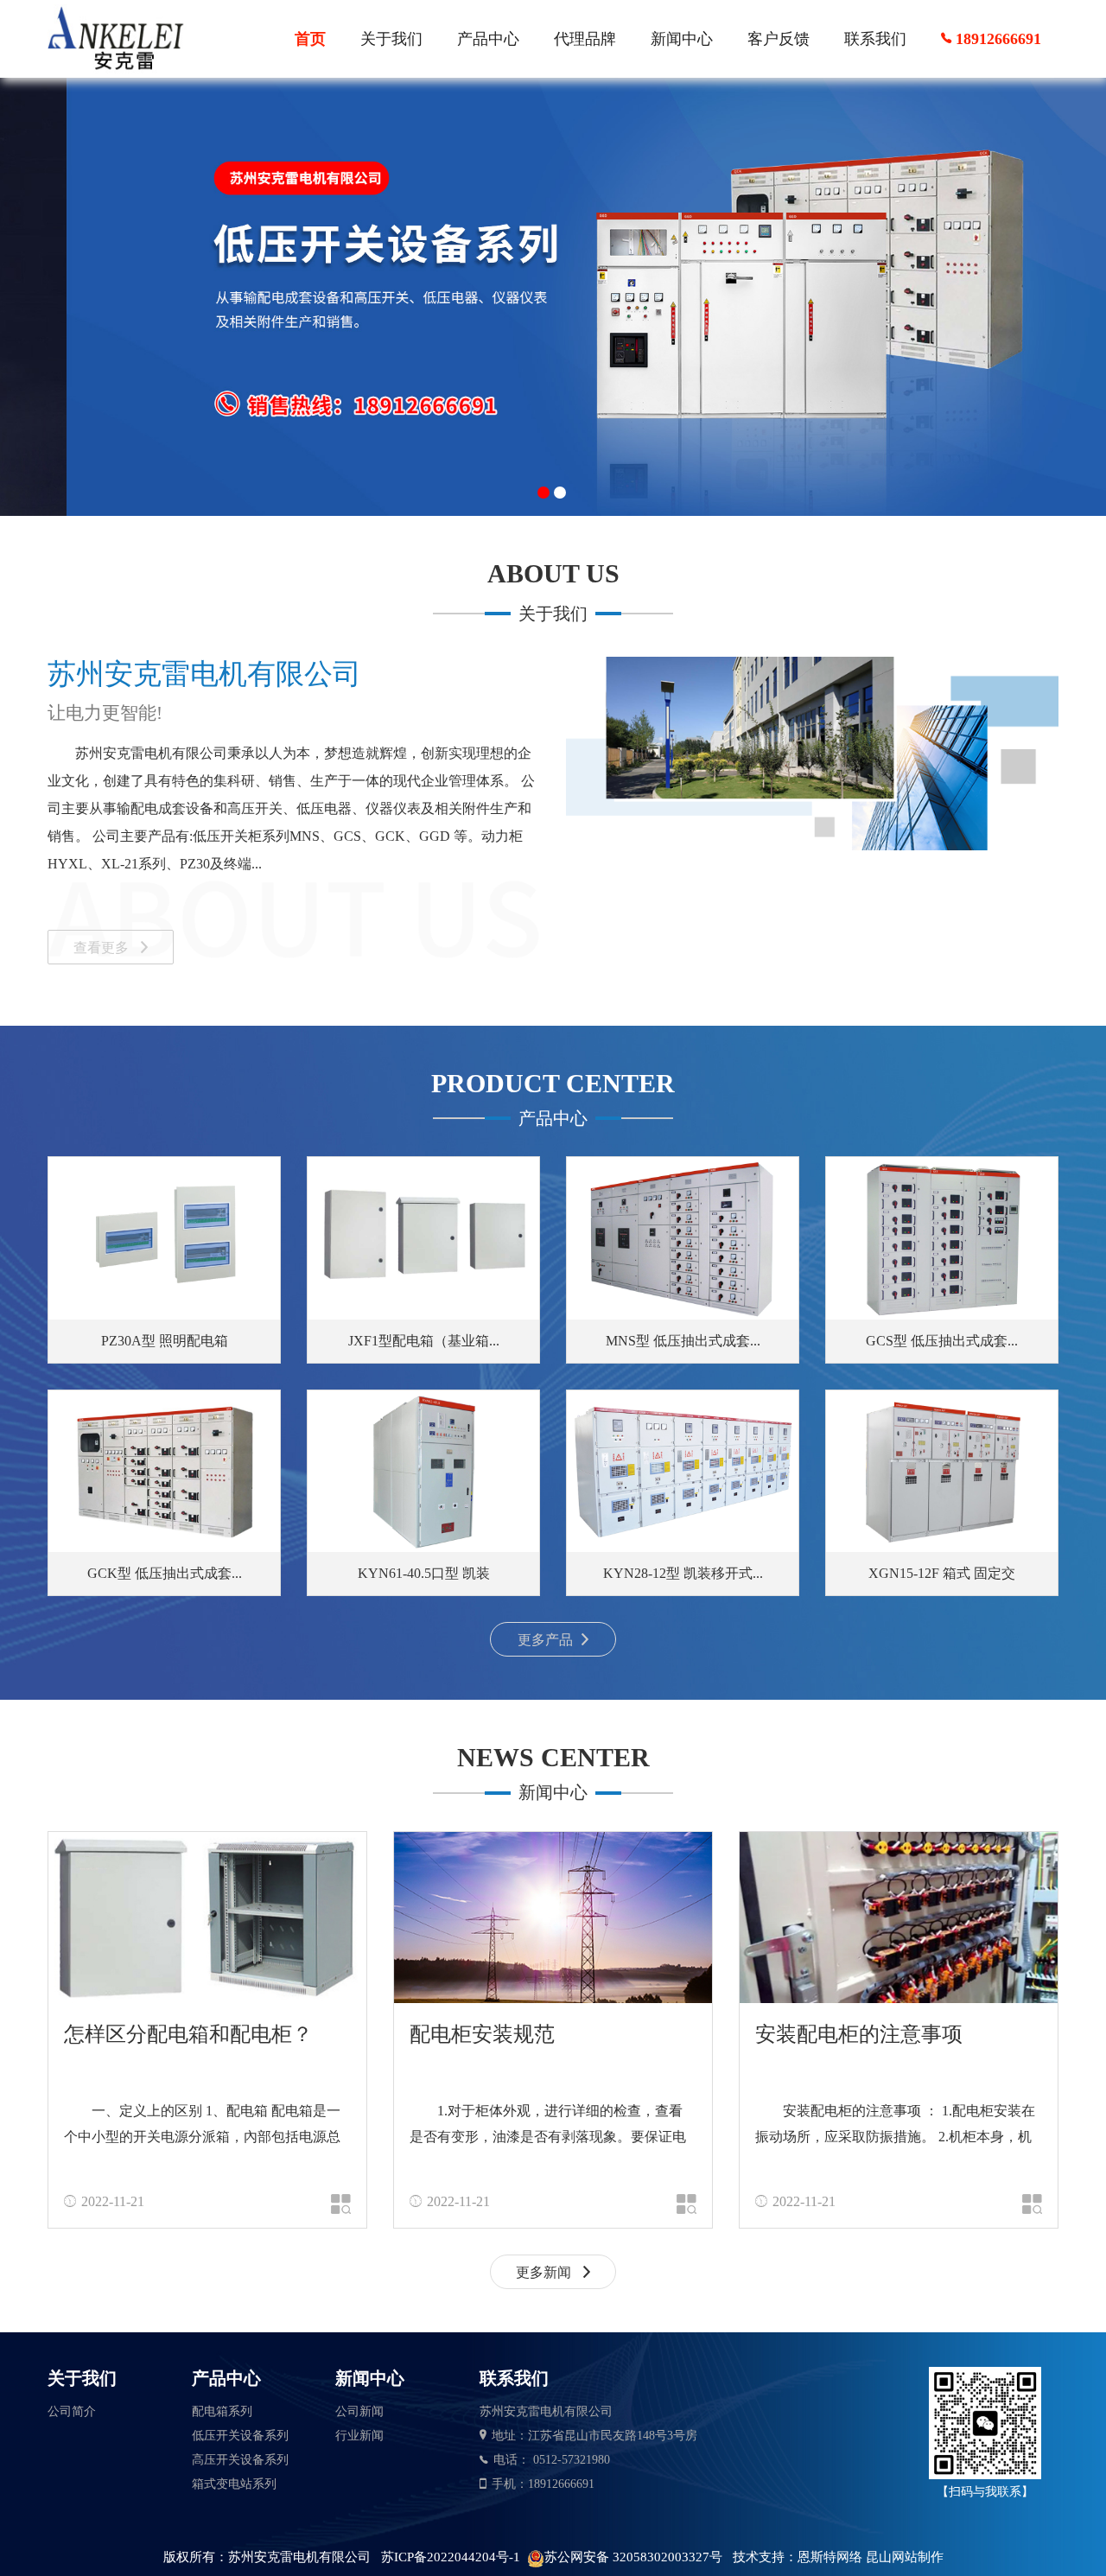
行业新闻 (359, 2436)
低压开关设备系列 (240, 2436)
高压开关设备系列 (240, 2460)
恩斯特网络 (830, 2557)
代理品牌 (585, 39)
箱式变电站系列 (234, 2484)
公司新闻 (359, 2411)
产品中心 (488, 39)
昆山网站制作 (905, 2557)
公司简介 (72, 2411)
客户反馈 (779, 39)
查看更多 (103, 948)
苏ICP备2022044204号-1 (451, 2557)
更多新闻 (545, 2272)
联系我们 (875, 39)
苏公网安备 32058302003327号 (633, 2557)
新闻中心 (682, 39)
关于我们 (391, 39)
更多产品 (545, 1640)
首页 (310, 39)
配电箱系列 (222, 2411)
